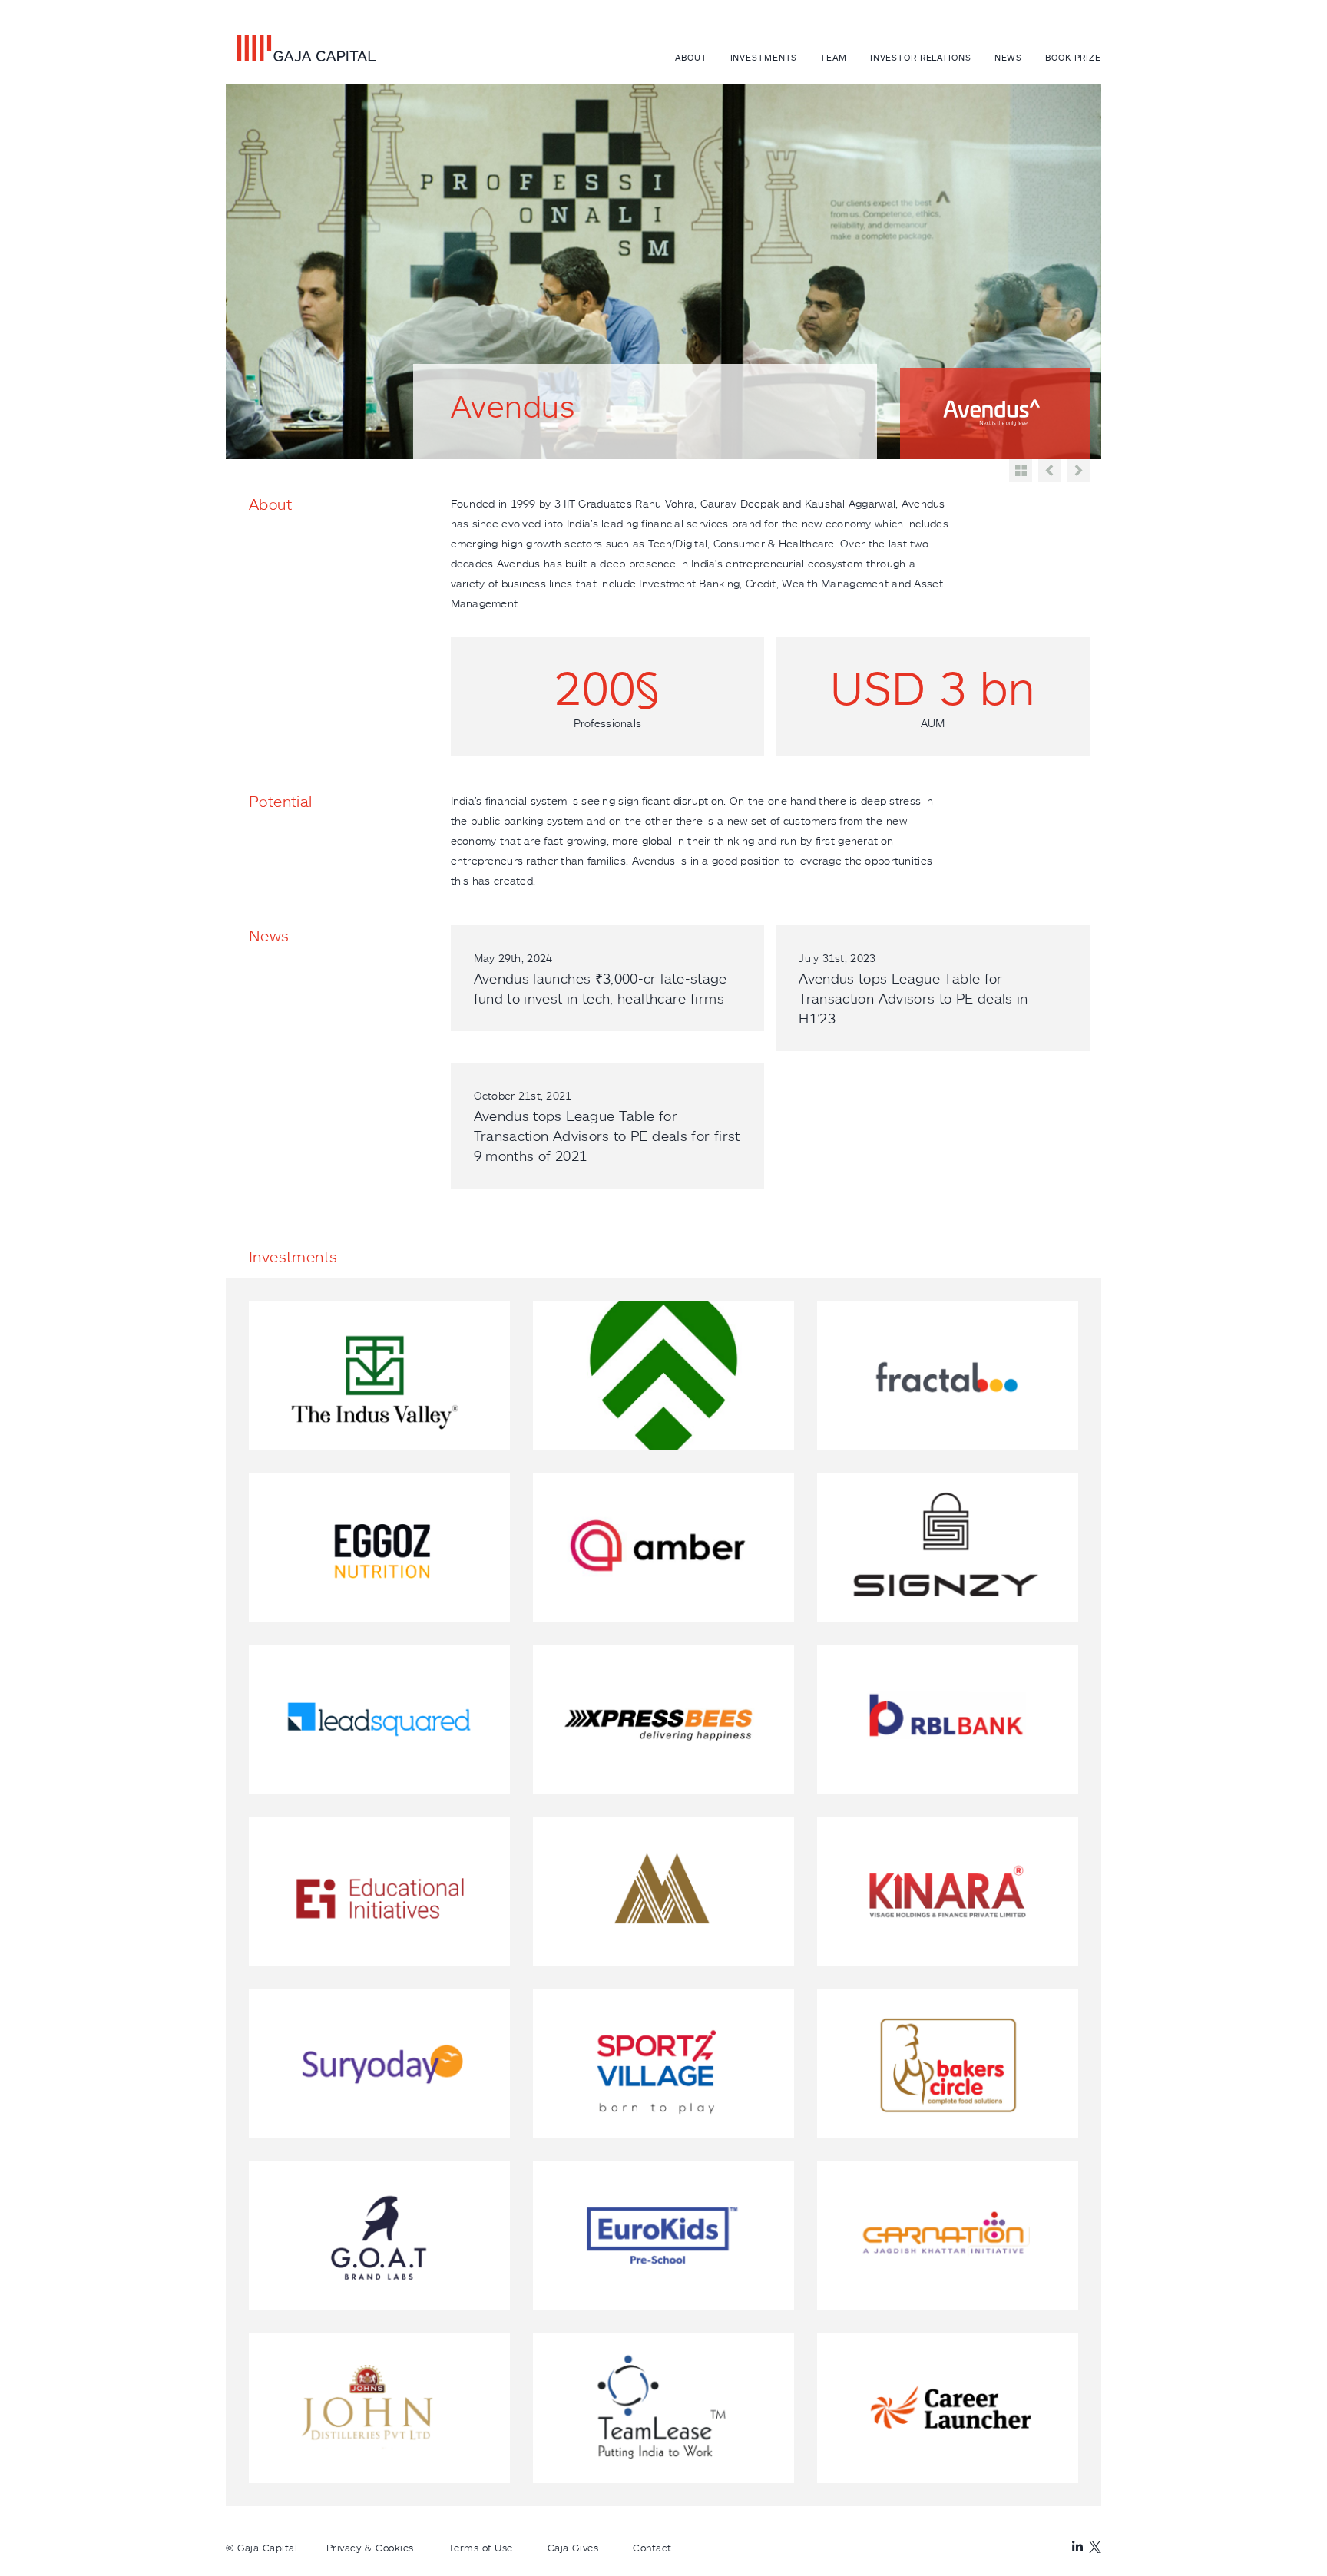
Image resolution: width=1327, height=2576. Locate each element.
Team (834, 57)
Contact (652, 2548)
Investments (764, 57)
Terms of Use (481, 2548)
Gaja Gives (573, 2548)
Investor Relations (921, 57)
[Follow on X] (1095, 2547)
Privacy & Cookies (370, 2548)
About (691, 57)
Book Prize (1073, 57)
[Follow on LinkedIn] (1077, 2547)
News (1009, 57)
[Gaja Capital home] (301, 48)
